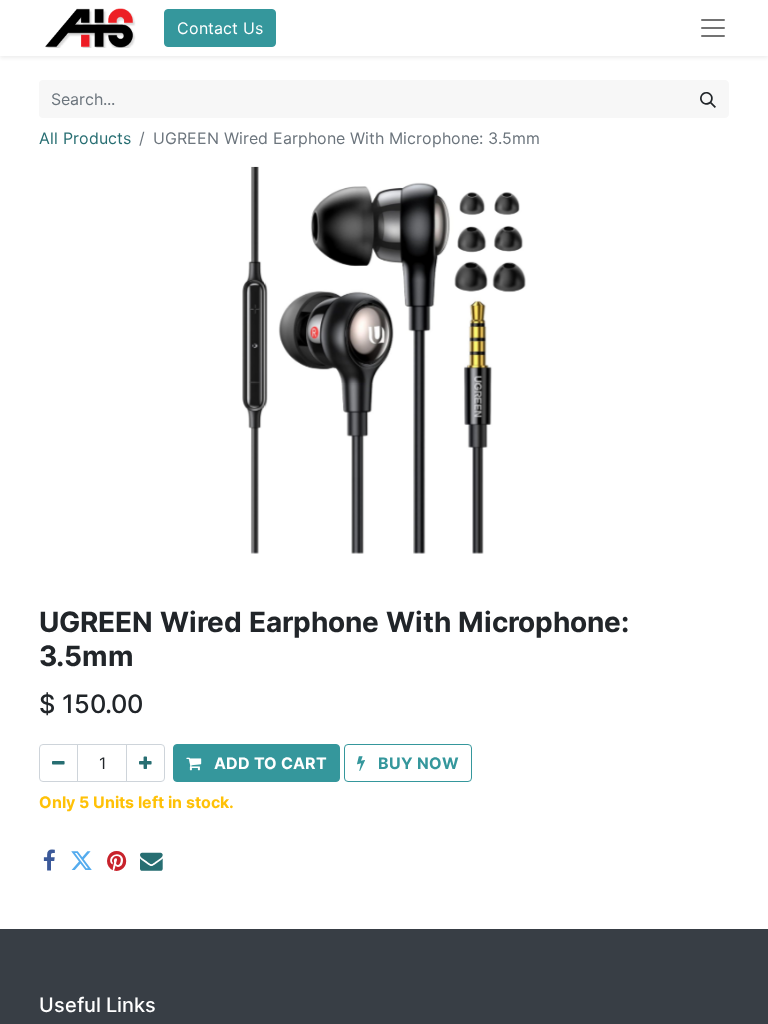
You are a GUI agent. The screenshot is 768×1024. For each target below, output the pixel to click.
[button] (256, 763)
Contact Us (220, 28)
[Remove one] (58, 763)
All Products (85, 138)
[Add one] (145, 763)
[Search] (708, 99)
